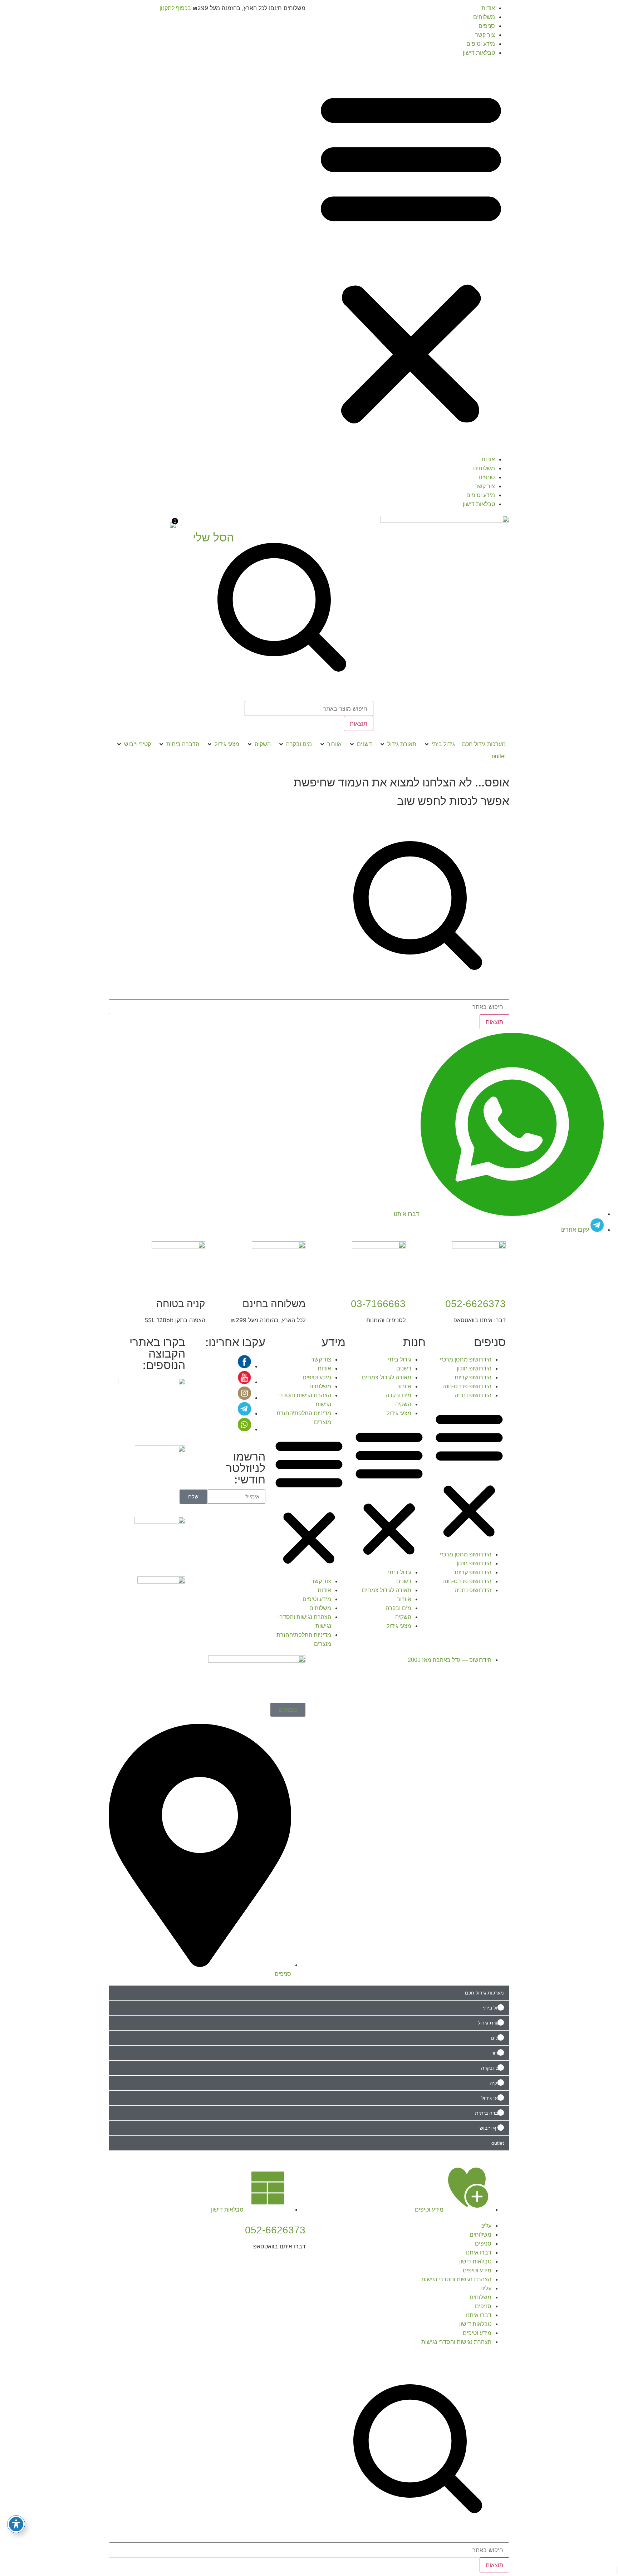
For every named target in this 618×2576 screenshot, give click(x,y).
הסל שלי (213, 538)
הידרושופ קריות (473, 1377)
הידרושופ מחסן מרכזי (466, 1360)
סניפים (487, 26)
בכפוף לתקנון (175, 8)
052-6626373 (475, 1304)
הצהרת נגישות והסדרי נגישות (456, 2279)
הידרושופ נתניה (473, 1395)
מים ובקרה (398, 1395)
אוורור (404, 1386)
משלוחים (484, 17)
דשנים (404, 1368)
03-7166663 (378, 1304)
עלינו (486, 2226)
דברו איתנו (479, 2253)
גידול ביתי (400, 1360)
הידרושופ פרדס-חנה (467, 1386)
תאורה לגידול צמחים (387, 1377)
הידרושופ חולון (474, 1368)
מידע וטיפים (481, 44)
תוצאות (359, 723)
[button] (411, 256)
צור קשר (485, 35)
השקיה (403, 1404)
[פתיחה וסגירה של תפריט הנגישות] (16, 2524)
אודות (488, 8)
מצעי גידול (399, 1413)
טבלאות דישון (479, 53)
